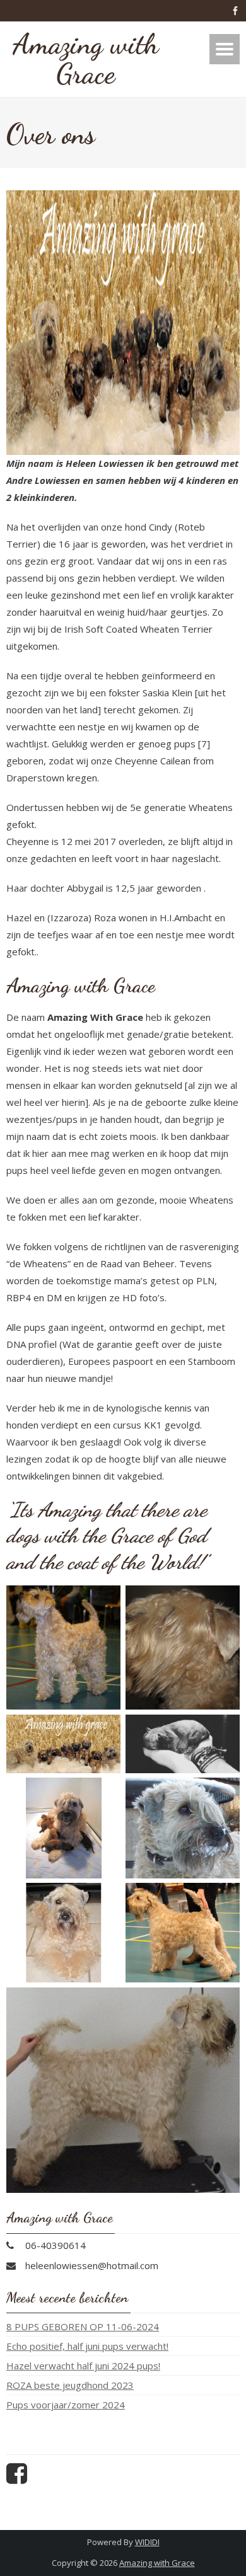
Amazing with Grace (157, 2563)
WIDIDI (147, 2542)
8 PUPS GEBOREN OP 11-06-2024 (83, 2326)
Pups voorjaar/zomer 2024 (66, 2405)
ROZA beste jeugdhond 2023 (70, 2385)
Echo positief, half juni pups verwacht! (87, 2346)
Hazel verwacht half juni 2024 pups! (83, 2366)
